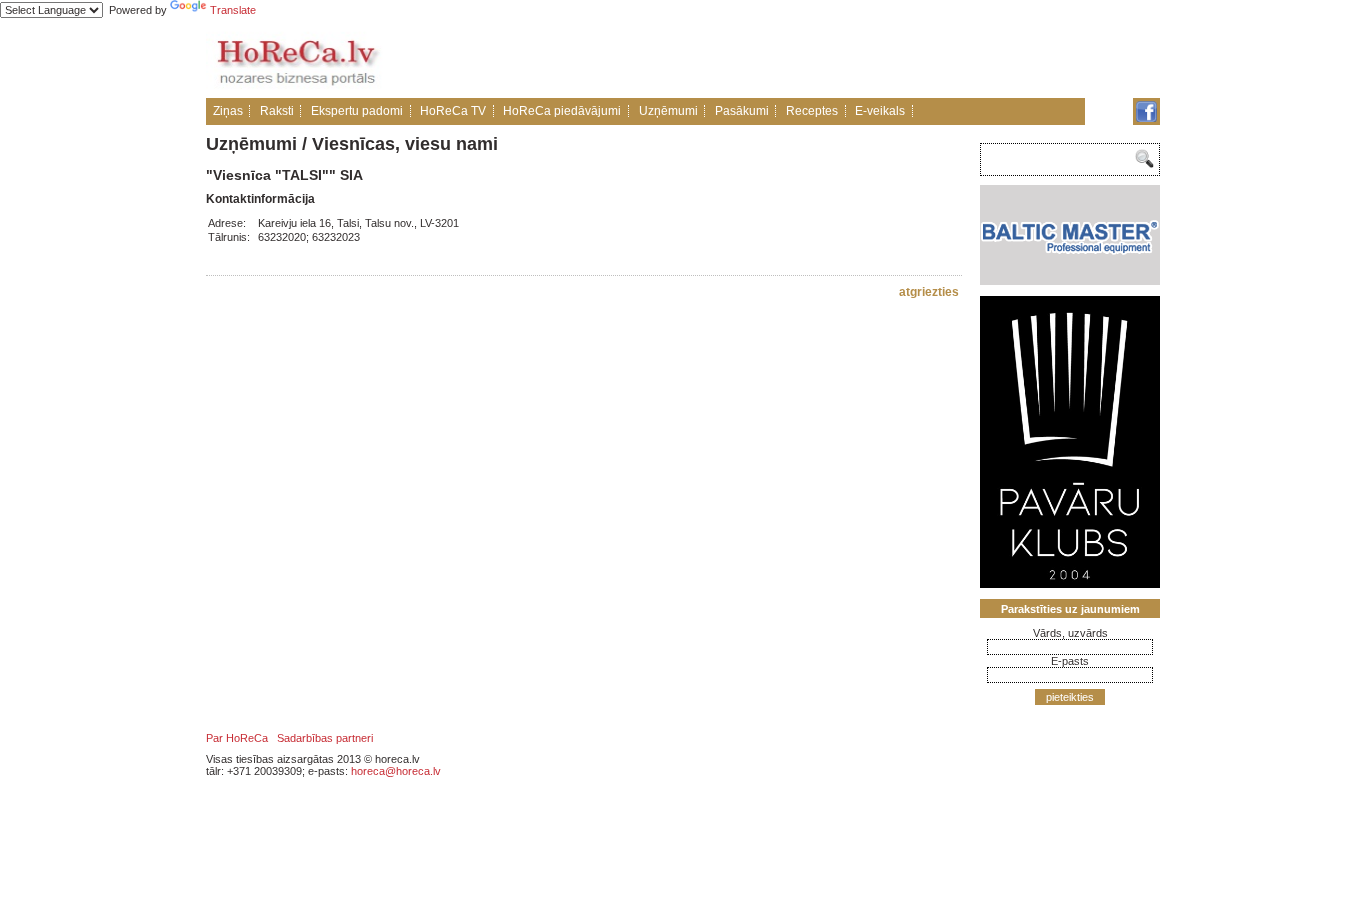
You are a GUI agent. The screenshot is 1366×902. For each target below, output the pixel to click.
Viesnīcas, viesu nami (405, 144)
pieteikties (1070, 697)
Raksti (277, 111)
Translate (233, 10)
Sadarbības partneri (325, 738)
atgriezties (929, 292)
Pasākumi (742, 111)
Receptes (812, 111)
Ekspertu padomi (357, 111)
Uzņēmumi (668, 111)
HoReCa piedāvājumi (562, 111)
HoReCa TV (453, 111)
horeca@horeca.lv (396, 771)
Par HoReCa (237, 738)
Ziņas (228, 111)
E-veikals (880, 111)
